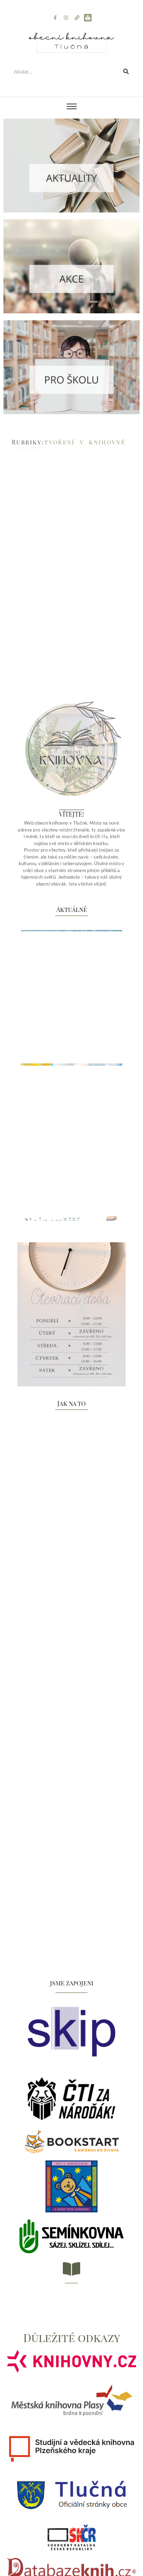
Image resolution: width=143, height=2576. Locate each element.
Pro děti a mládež (80, 558)
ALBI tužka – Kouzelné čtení (64, 2077)
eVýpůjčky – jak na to (55, 1941)
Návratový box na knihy (58, 1536)
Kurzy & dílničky (41, 558)
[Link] (77, 18)
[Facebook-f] (55, 18)
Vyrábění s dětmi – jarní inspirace (61, 573)
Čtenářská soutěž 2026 (57, 1671)
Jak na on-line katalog (57, 1806)
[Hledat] (126, 72)
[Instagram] (66, 18)
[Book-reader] (88, 18)
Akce (16, 558)
